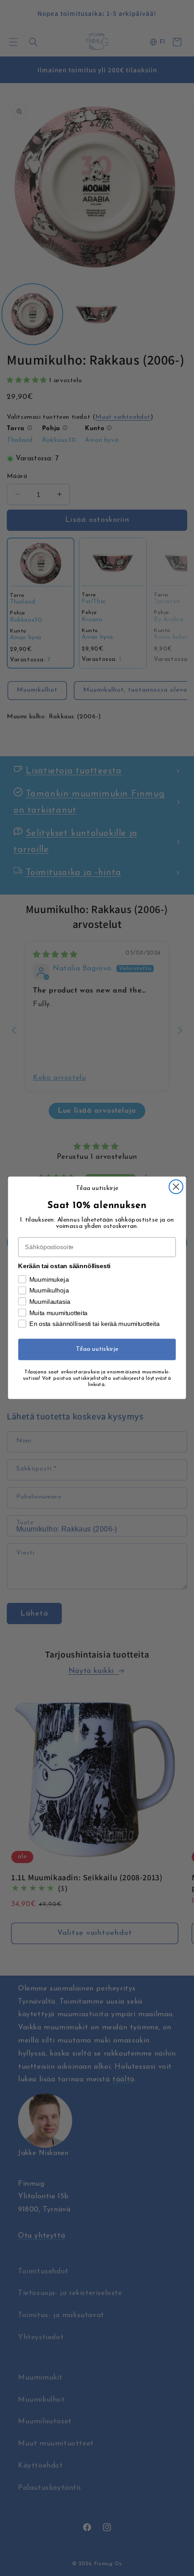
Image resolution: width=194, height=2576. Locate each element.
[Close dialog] (176, 1187)
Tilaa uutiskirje (97, 1350)
